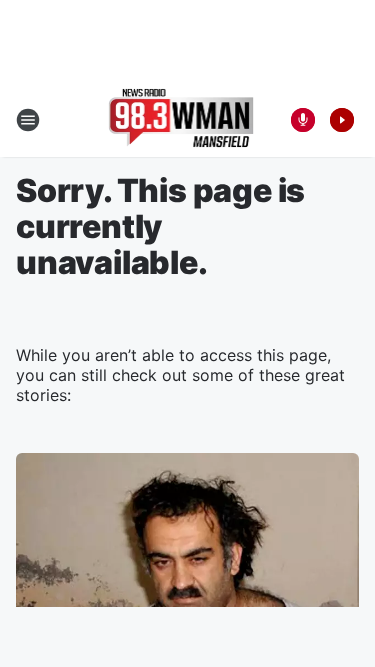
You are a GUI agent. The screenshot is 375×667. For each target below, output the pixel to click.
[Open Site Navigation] (28, 120)
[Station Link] (181, 120)
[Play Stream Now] (342, 120)
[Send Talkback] (303, 120)
